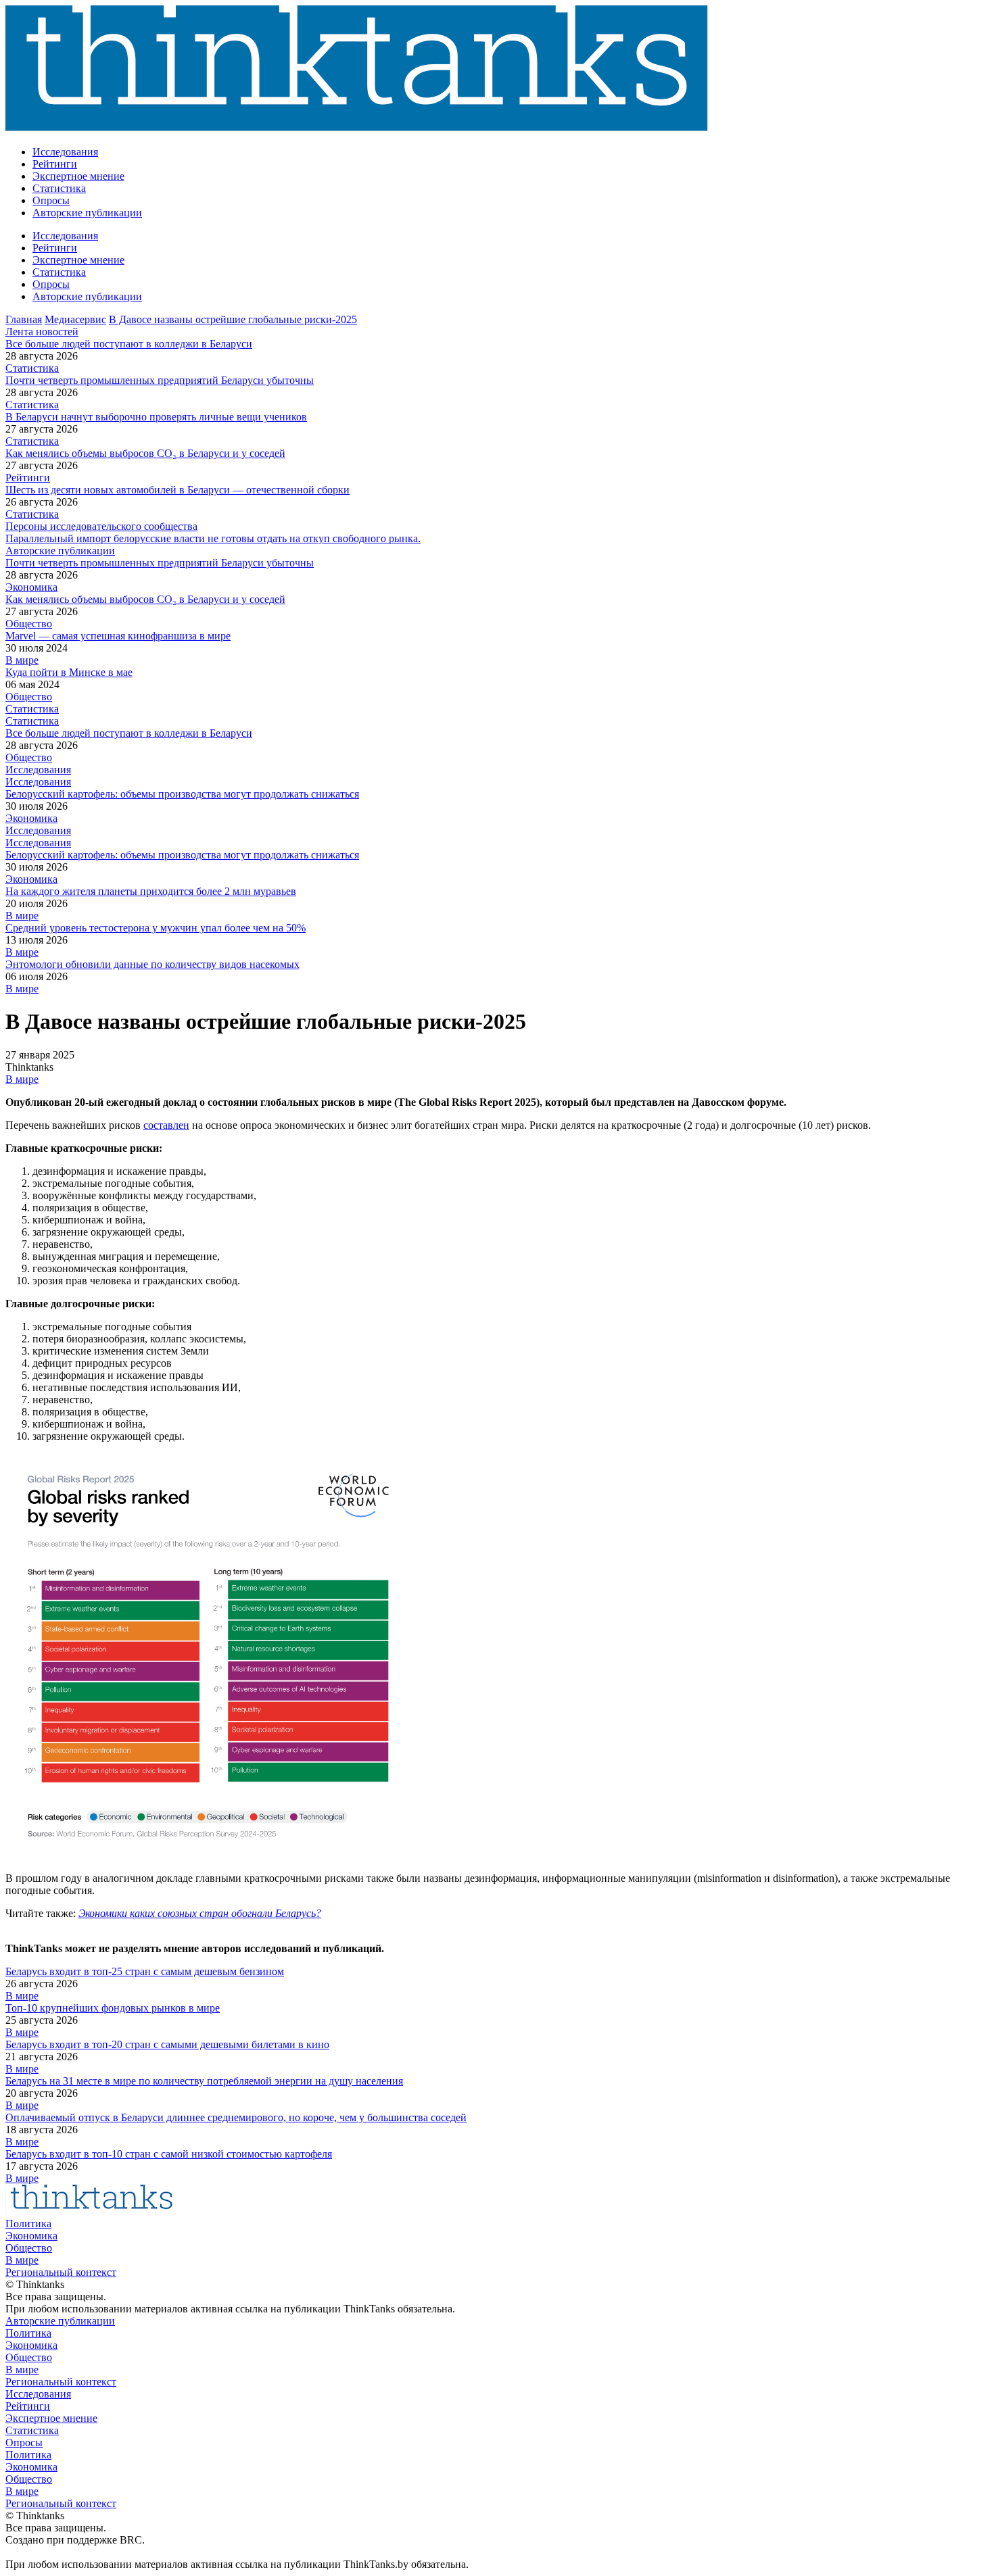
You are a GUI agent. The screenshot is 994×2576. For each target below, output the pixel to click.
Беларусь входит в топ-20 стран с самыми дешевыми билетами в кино (167, 2044)
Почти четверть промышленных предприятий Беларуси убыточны (160, 380)
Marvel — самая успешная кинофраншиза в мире (118, 636)
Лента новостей (42, 332)
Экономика (31, 587)
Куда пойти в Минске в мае (69, 672)
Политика (28, 2223)
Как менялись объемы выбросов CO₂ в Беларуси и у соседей (145, 453)
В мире (22, 660)
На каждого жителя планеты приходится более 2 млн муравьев (151, 891)
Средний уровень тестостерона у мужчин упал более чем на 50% (156, 928)
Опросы (51, 200)
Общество (29, 624)
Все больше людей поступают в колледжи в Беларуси (129, 344)
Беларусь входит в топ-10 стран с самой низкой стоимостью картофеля (169, 2154)
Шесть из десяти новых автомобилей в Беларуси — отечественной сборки (177, 490)
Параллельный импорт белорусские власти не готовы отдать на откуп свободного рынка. (213, 538)
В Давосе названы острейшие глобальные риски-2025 (233, 319)
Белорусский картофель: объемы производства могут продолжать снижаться (182, 794)
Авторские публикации (87, 213)
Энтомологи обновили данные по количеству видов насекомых (152, 964)
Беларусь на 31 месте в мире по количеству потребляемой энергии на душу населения (204, 2081)
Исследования (65, 152)
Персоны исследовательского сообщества (101, 526)
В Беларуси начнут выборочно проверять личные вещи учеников (156, 417)
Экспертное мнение (78, 176)
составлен (166, 1125)
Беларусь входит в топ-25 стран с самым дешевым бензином (145, 1971)
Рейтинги (55, 164)
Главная (24, 319)
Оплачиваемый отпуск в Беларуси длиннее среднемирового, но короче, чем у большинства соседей (236, 2117)
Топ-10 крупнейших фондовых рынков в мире (113, 2008)
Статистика (59, 188)
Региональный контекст (61, 2272)
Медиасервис (75, 319)
